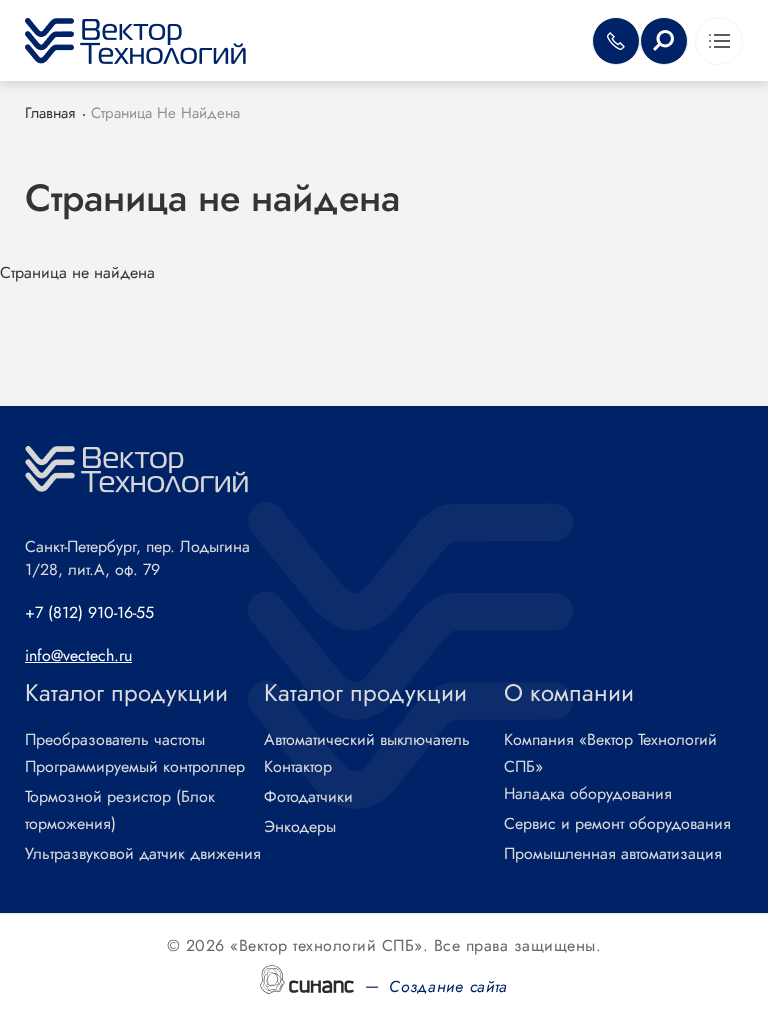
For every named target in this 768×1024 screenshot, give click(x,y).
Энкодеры (300, 826)
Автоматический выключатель (367, 739)
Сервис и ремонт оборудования (617, 823)
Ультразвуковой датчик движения (143, 853)
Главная (50, 113)
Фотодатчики (308, 796)
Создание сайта (448, 986)
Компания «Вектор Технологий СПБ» (610, 753)
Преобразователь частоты (115, 739)
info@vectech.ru (78, 655)
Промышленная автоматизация (613, 853)
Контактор (298, 766)
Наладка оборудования (588, 793)
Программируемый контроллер (135, 766)
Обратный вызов (616, 41)
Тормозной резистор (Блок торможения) (120, 810)
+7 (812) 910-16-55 (89, 612)
